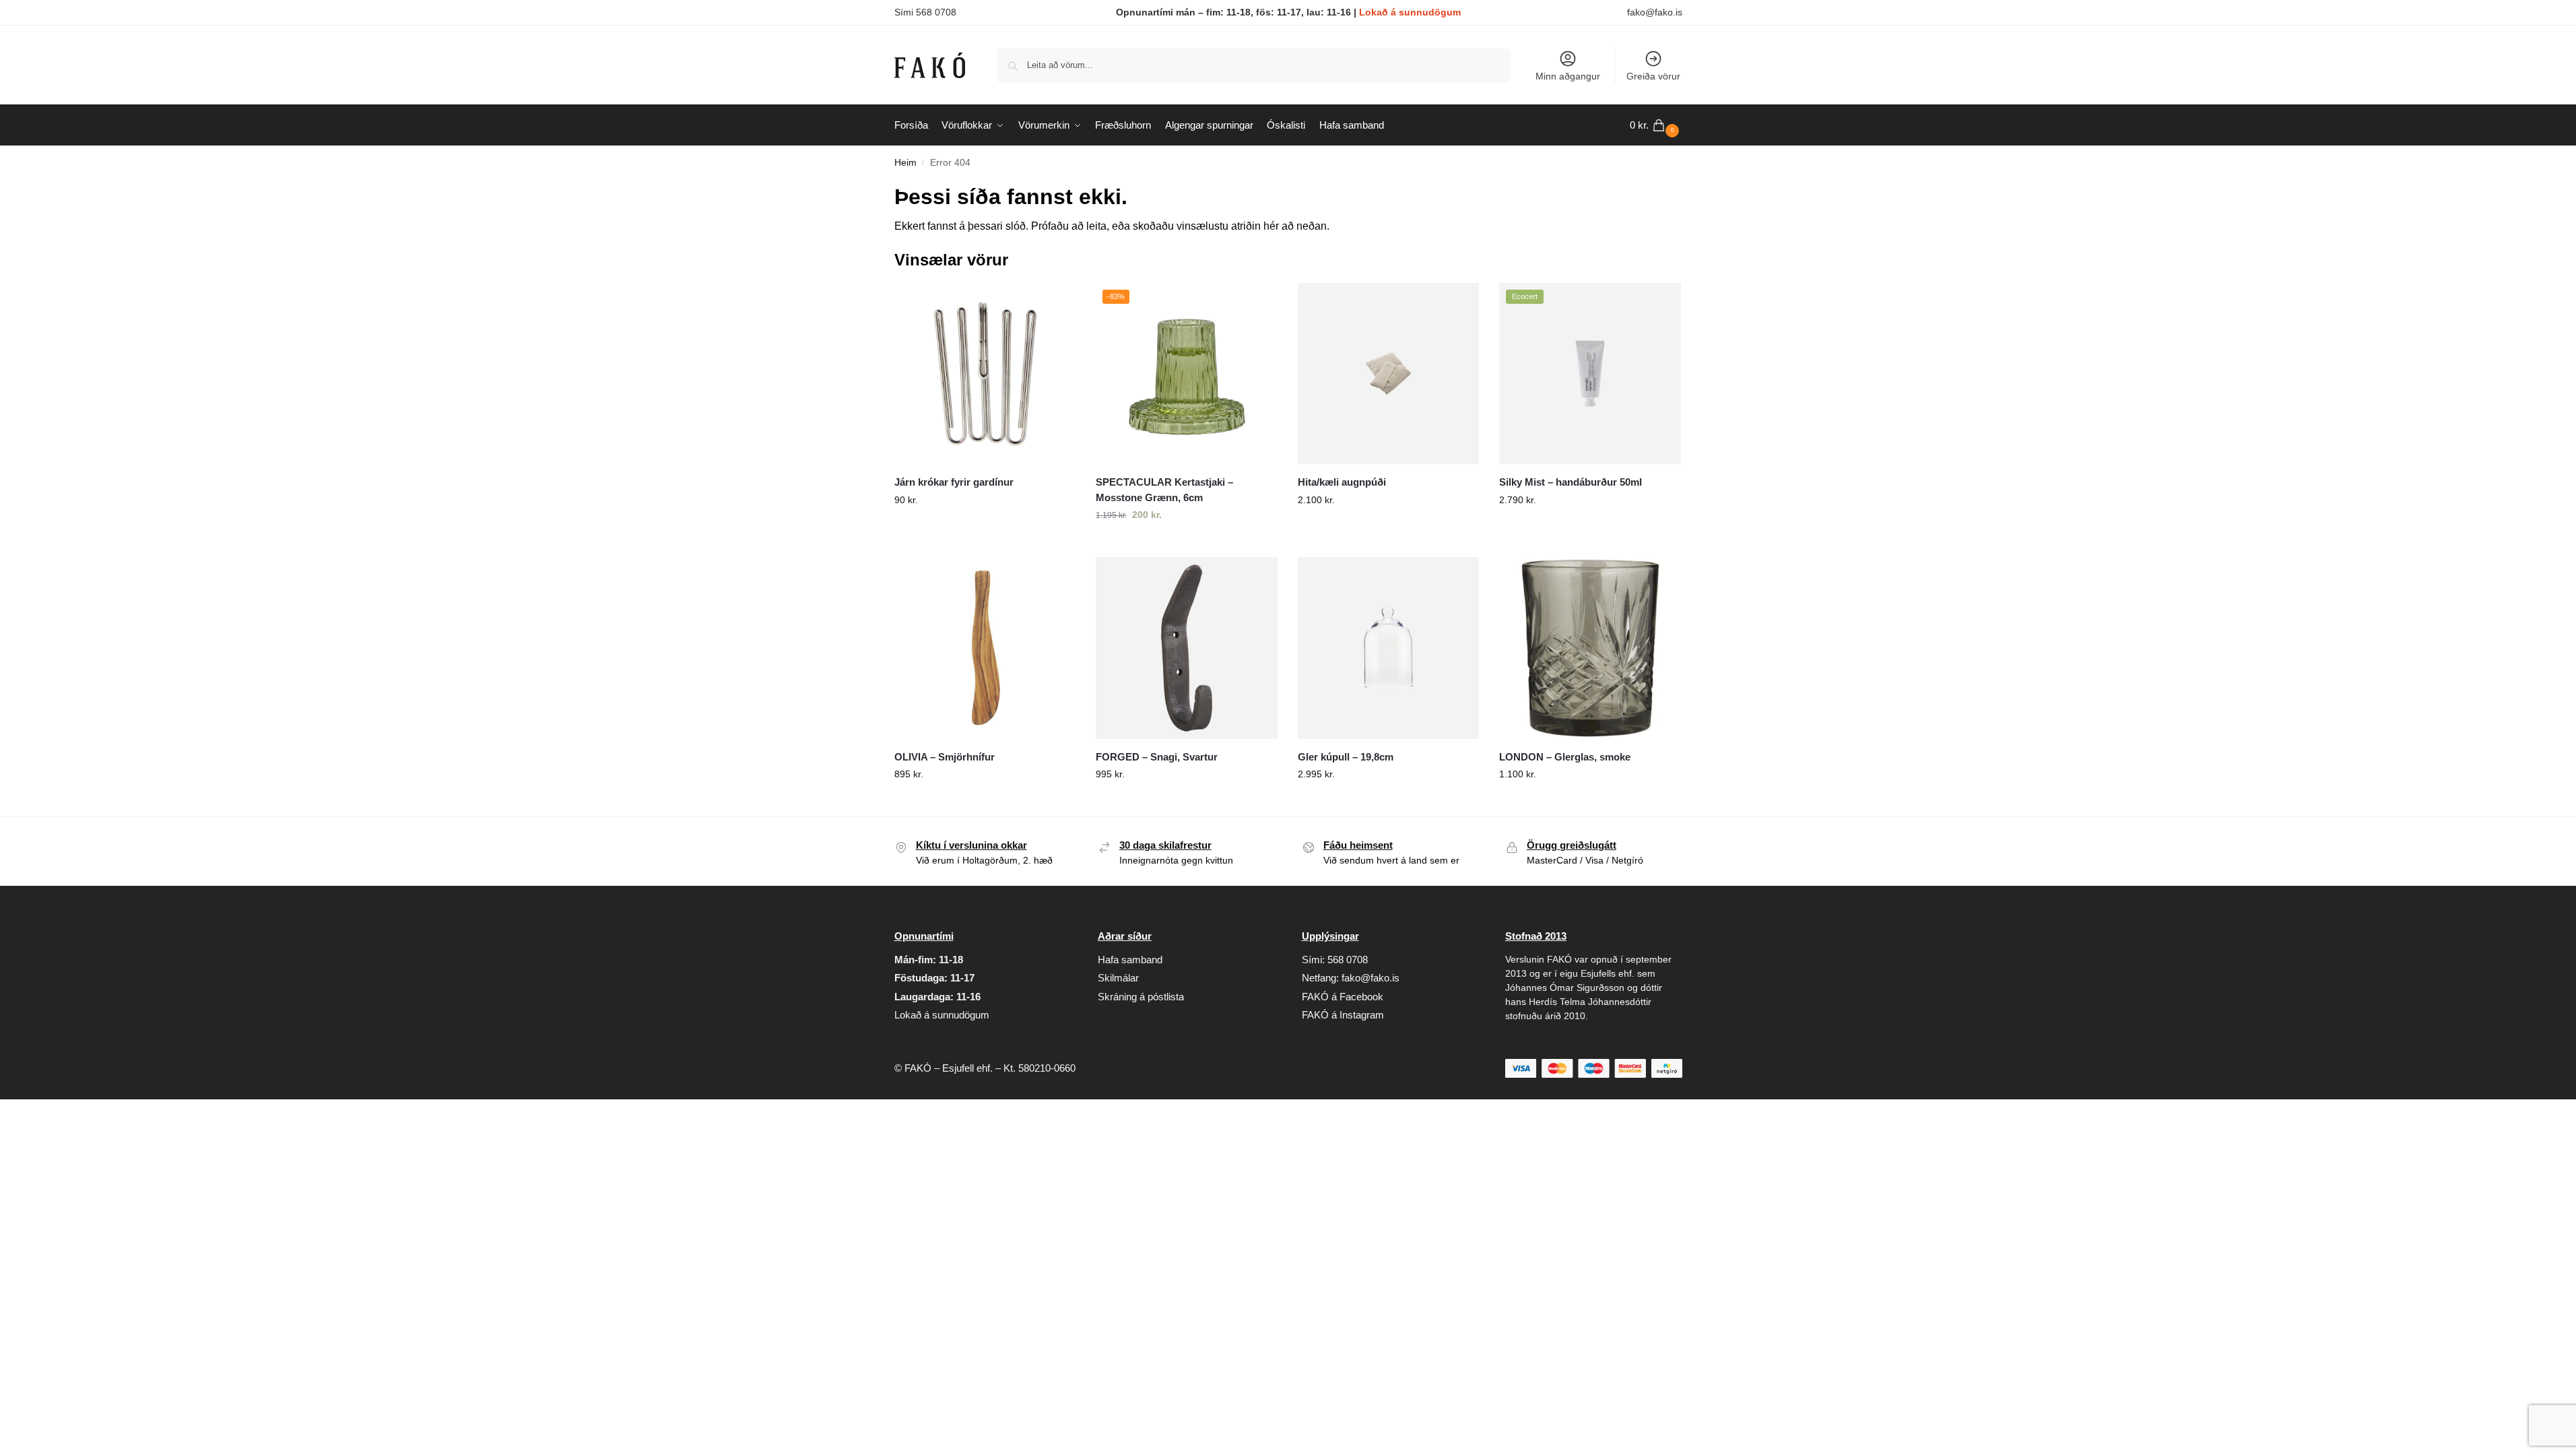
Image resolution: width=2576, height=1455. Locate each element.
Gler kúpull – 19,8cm (1346, 757)
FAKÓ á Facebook (1343, 997)
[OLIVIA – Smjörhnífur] (985, 648)
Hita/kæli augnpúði (1342, 482)
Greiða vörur (1653, 76)
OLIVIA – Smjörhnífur (945, 757)
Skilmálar (1118, 978)
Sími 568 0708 (925, 12)
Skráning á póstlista (1141, 997)
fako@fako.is (1655, 12)
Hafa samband (1130, 960)
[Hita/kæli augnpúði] (1389, 374)
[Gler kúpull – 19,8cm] (1389, 648)
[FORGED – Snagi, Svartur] (1187, 648)
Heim (905, 163)
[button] (1656, 125)
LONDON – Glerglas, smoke (1565, 757)
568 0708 (1348, 960)
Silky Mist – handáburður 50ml (1571, 482)
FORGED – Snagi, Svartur (1157, 757)
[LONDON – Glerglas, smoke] (1590, 648)
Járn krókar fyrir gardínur (954, 482)
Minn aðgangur (1568, 76)
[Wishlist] (1055, 303)
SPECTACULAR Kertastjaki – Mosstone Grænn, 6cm (1164, 490)
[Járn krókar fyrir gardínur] (985, 374)
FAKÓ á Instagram (1343, 1015)
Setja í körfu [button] (985, 529)
